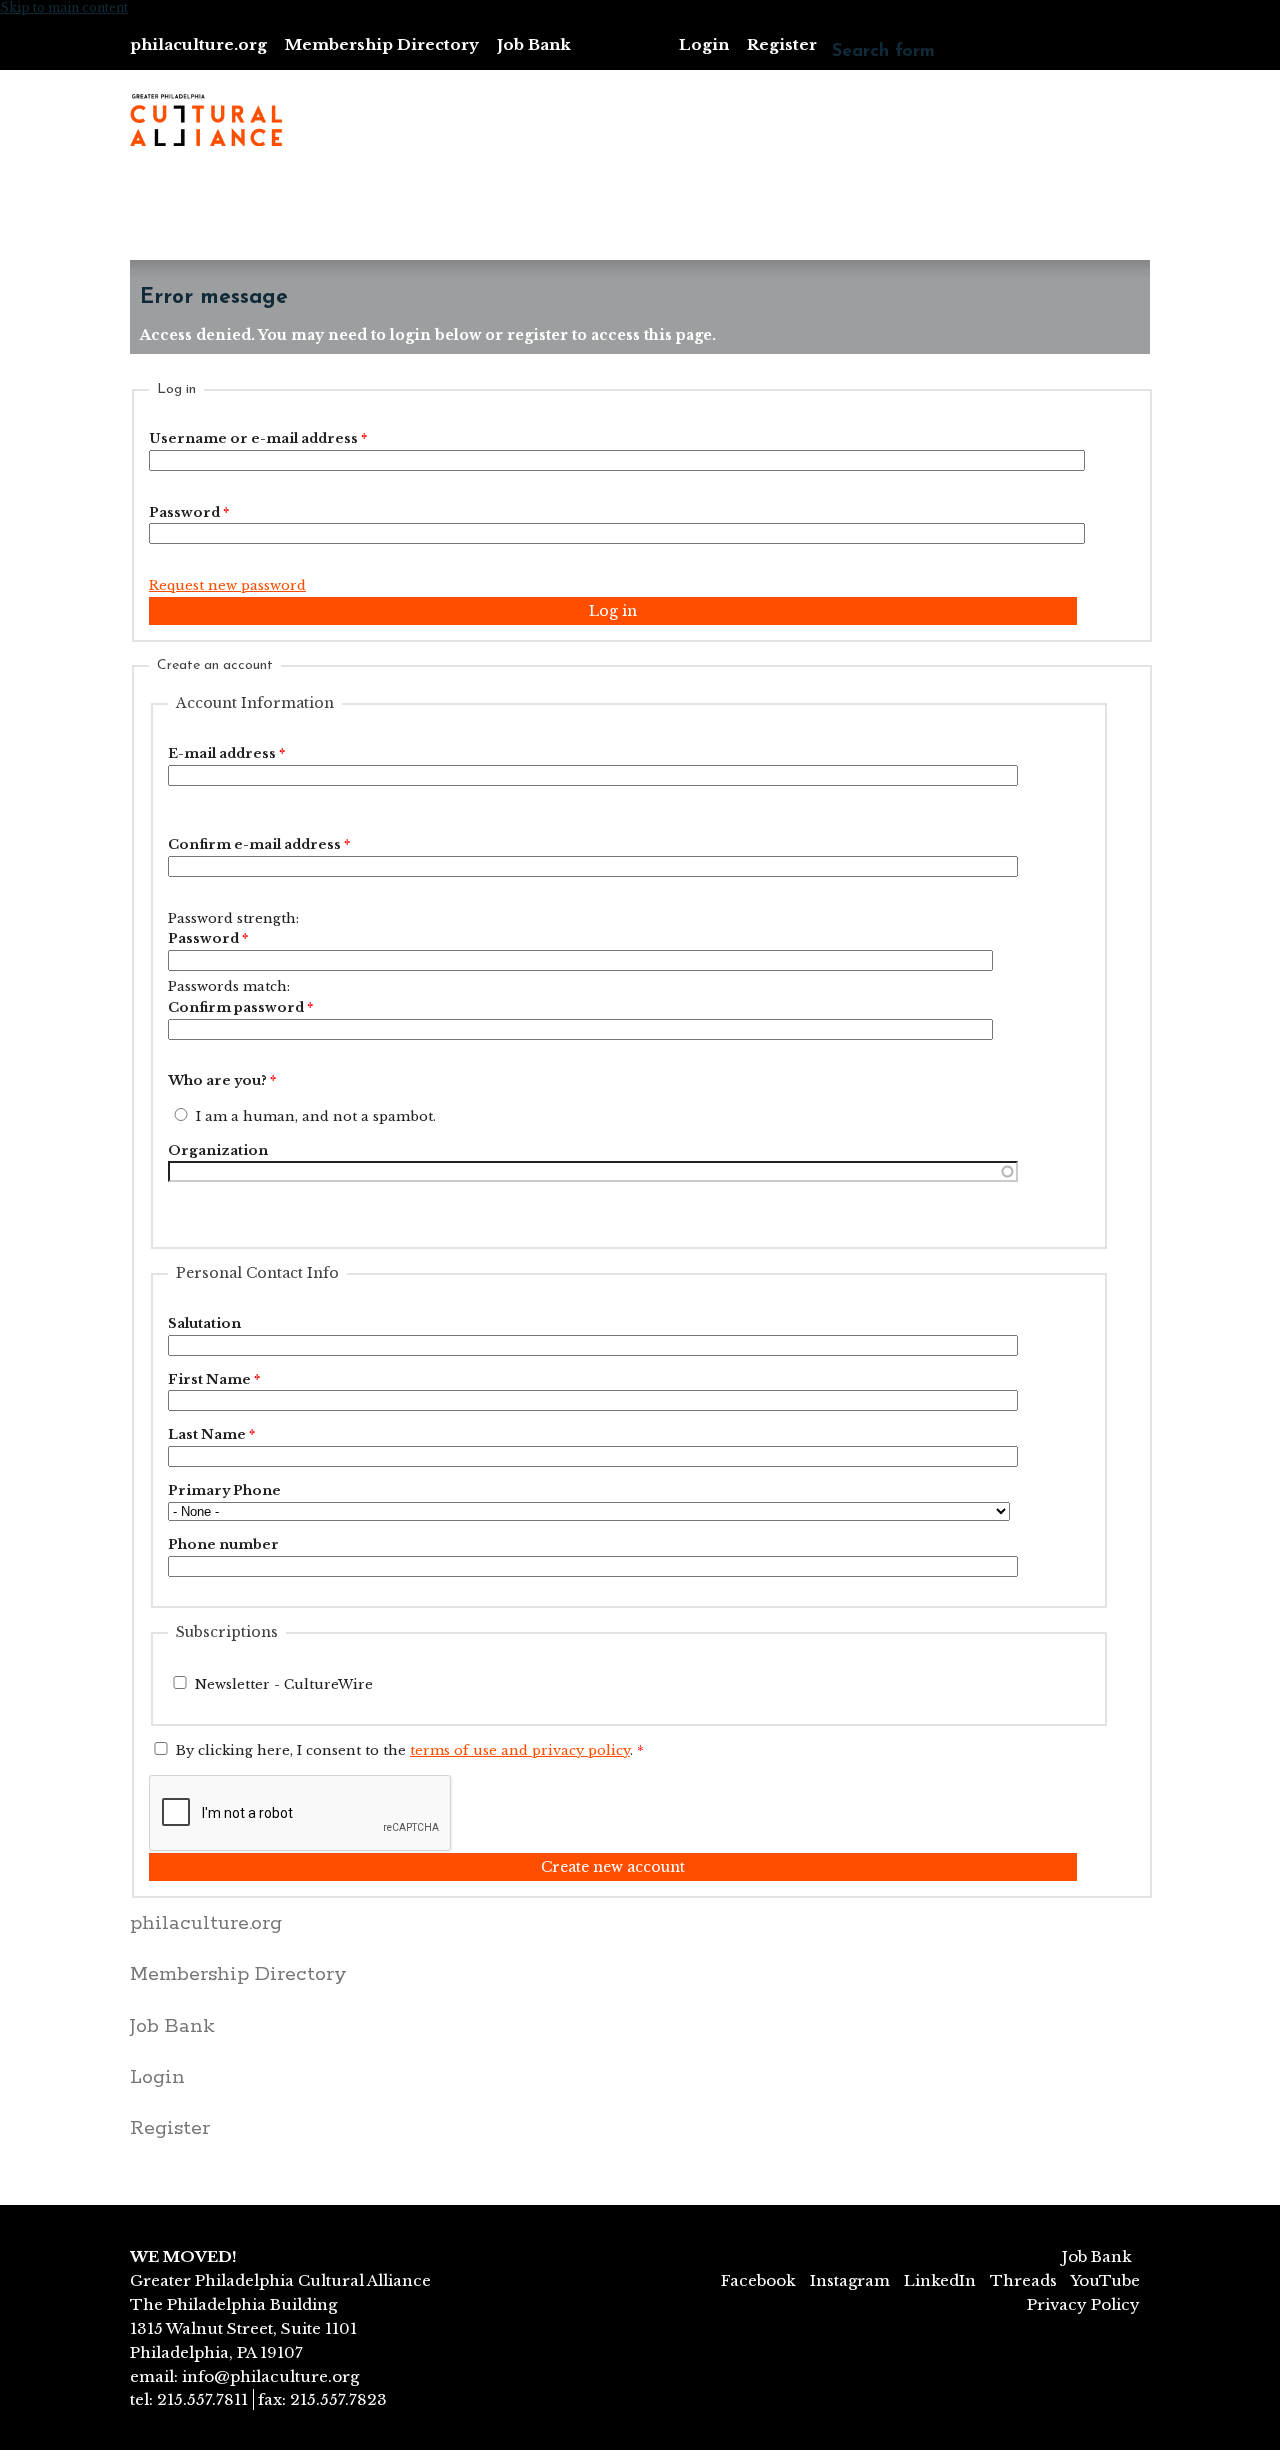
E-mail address (226, 753)
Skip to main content (64, 7)
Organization (218, 1150)
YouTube (1105, 2280)
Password (189, 512)
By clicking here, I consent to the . (410, 1750)
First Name (214, 1379)
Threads (1023, 2280)
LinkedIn (940, 2280)
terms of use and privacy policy (520, 1750)
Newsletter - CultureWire (284, 1684)
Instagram (850, 2280)
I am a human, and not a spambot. (316, 1116)
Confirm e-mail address (259, 844)
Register (782, 44)
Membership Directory (382, 44)
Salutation (204, 1323)
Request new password (227, 585)
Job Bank (534, 44)
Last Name (211, 1434)
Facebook (758, 2280)
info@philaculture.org (270, 2376)
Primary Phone (224, 1490)
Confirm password (240, 1007)
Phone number (223, 1544)
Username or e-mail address (258, 438)
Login (704, 44)
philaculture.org (198, 44)
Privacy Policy (1083, 2304)
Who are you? (222, 1080)
